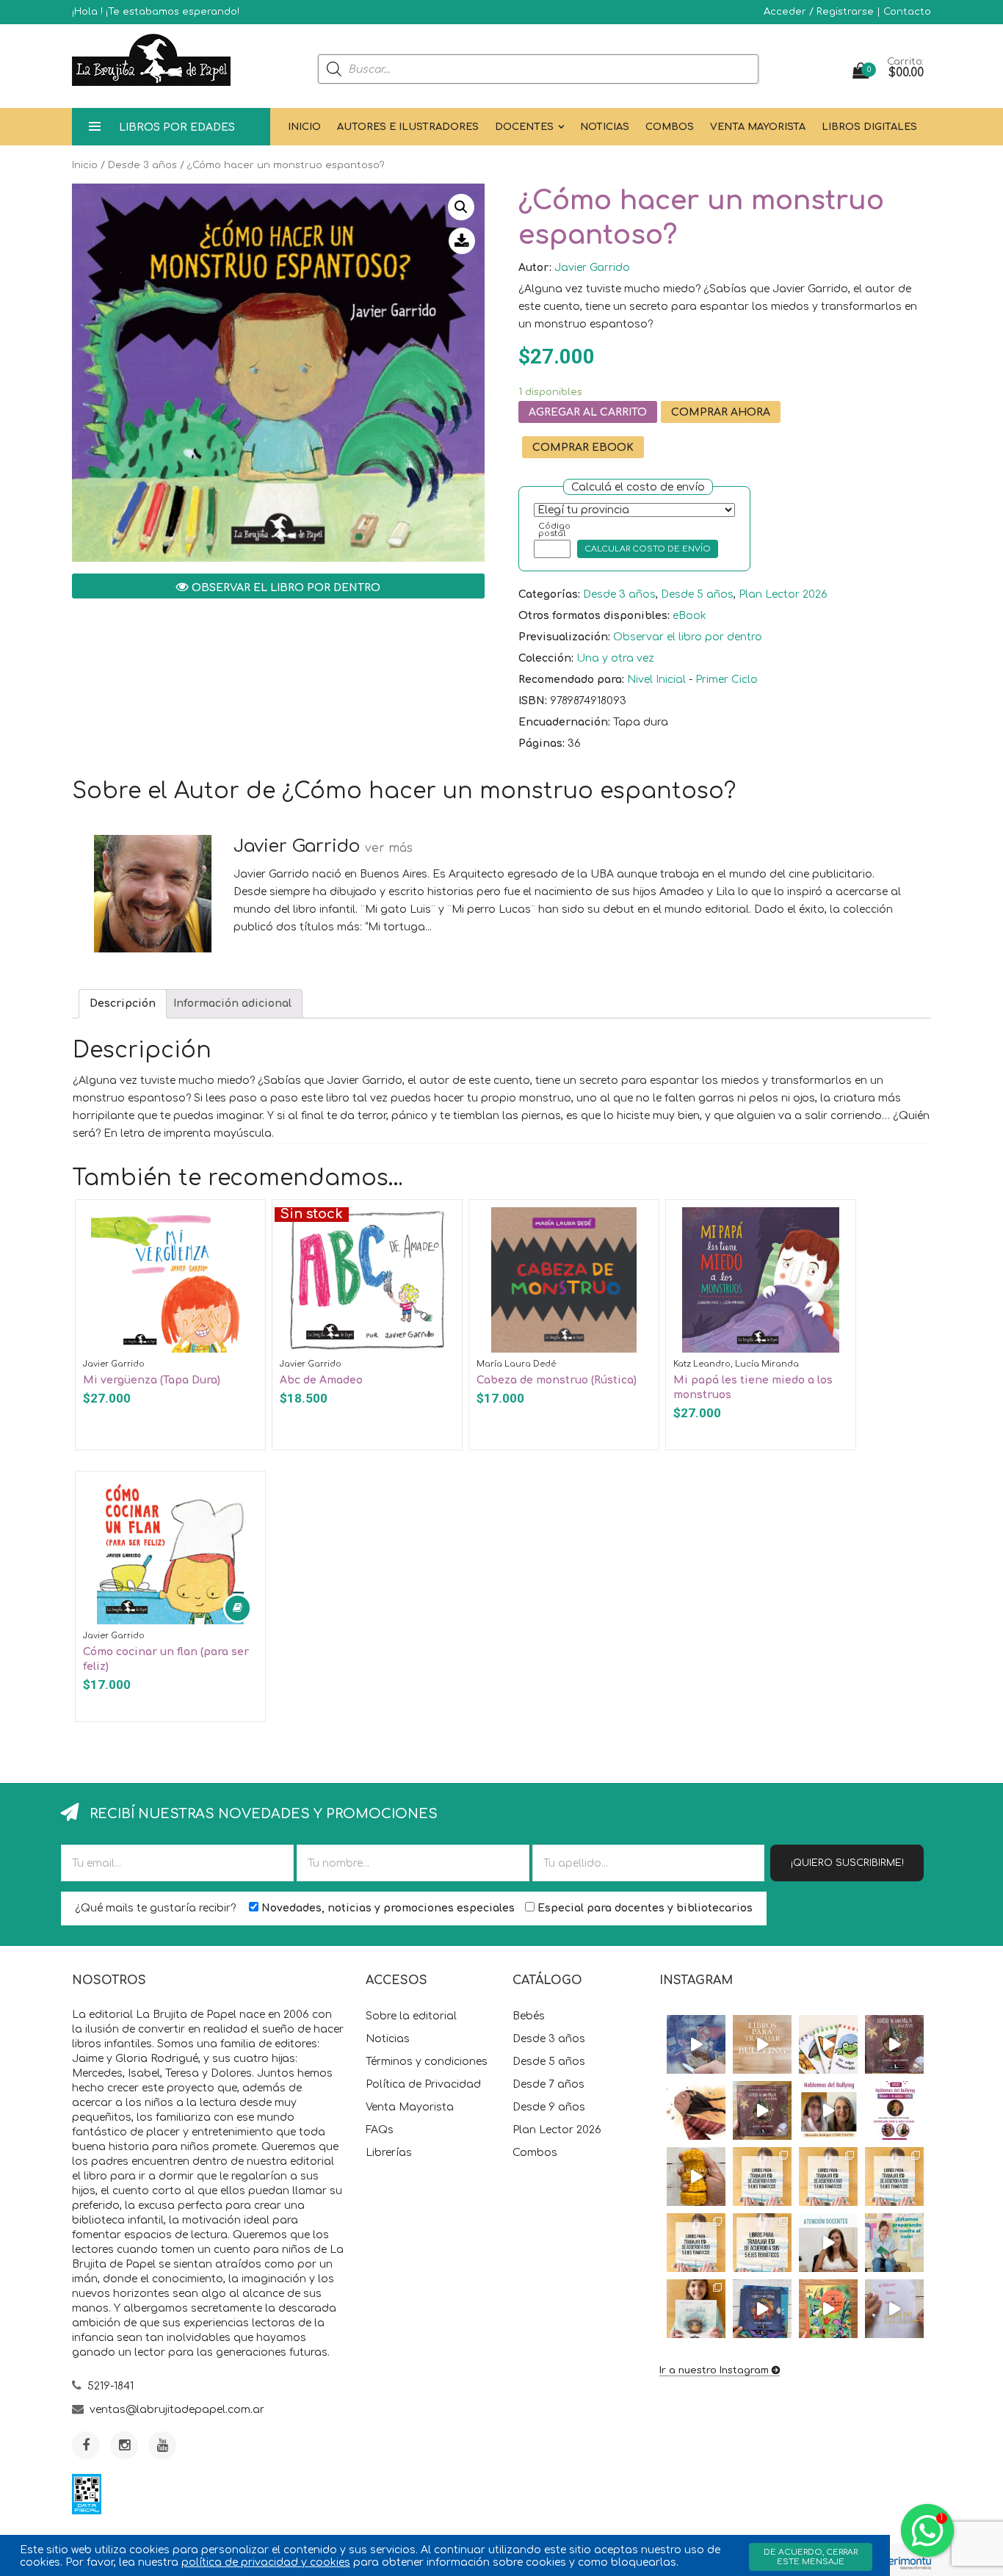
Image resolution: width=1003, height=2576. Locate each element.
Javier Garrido (592, 268)
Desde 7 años (548, 2084)
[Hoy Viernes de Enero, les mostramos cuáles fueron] (696, 2309)
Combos (670, 127)
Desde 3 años (142, 165)
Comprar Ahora (721, 412)
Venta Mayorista (758, 127)
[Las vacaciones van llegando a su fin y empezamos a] (894, 2243)
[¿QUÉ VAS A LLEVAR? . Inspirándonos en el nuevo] (696, 2177)
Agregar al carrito (588, 412)
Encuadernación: (564, 722)
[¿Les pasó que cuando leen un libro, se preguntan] (696, 2044)
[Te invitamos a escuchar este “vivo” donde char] (828, 2110)
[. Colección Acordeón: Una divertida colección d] (828, 2044)
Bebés (529, 2016)
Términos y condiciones (427, 2062)
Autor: (535, 268)
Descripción (123, 1003)
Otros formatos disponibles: (594, 616)
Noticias (605, 127)
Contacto (907, 12)
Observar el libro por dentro (285, 588)
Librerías (389, 2153)
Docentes (524, 127)
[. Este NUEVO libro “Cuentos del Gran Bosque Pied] (828, 2309)
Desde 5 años (697, 594)
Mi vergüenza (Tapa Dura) (152, 1380)
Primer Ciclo (727, 680)
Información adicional (232, 1003)
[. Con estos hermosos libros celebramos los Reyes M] (894, 2309)
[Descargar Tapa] (462, 241)
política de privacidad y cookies (266, 2562)
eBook (689, 616)
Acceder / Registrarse (819, 12)
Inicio (304, 127)
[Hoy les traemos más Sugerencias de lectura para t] (894, 2177)
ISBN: (533, 701)
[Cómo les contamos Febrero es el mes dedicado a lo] (762, 2243)
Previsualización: (564, 637)
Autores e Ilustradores (408, 127)
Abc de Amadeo (321, 1380)
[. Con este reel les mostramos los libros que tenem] (762, 2044)
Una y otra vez (615, 658)
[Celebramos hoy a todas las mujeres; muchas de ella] (696, 2110)
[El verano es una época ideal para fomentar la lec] (762, 2309)
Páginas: (542, 744)
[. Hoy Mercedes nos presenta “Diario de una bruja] (894, 2044)
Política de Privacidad (423, 2084)
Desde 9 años (549, 2107)
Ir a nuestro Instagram (714, 2370)
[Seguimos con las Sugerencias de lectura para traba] (696, 2243)
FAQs (380, 2130)
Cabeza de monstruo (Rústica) (557, 1380)
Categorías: (549, 594)
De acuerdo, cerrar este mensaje (811, 2557)
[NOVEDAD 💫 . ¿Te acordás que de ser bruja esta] (762, 2110)
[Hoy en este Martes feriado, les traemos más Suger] (828, 2177)
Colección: (546, 658)
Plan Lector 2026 (783, 594)
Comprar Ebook (583, 448)
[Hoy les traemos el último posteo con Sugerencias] (762, 2177)
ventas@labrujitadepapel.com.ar (177, 2410)
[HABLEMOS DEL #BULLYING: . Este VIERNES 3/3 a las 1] (894, 2110)
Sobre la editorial (411, 2016)
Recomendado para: (571, 680)
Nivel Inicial (656, 680)
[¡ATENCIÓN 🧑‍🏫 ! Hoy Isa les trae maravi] (828, 2243)
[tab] (123, 1004)
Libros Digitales (869, 127)
